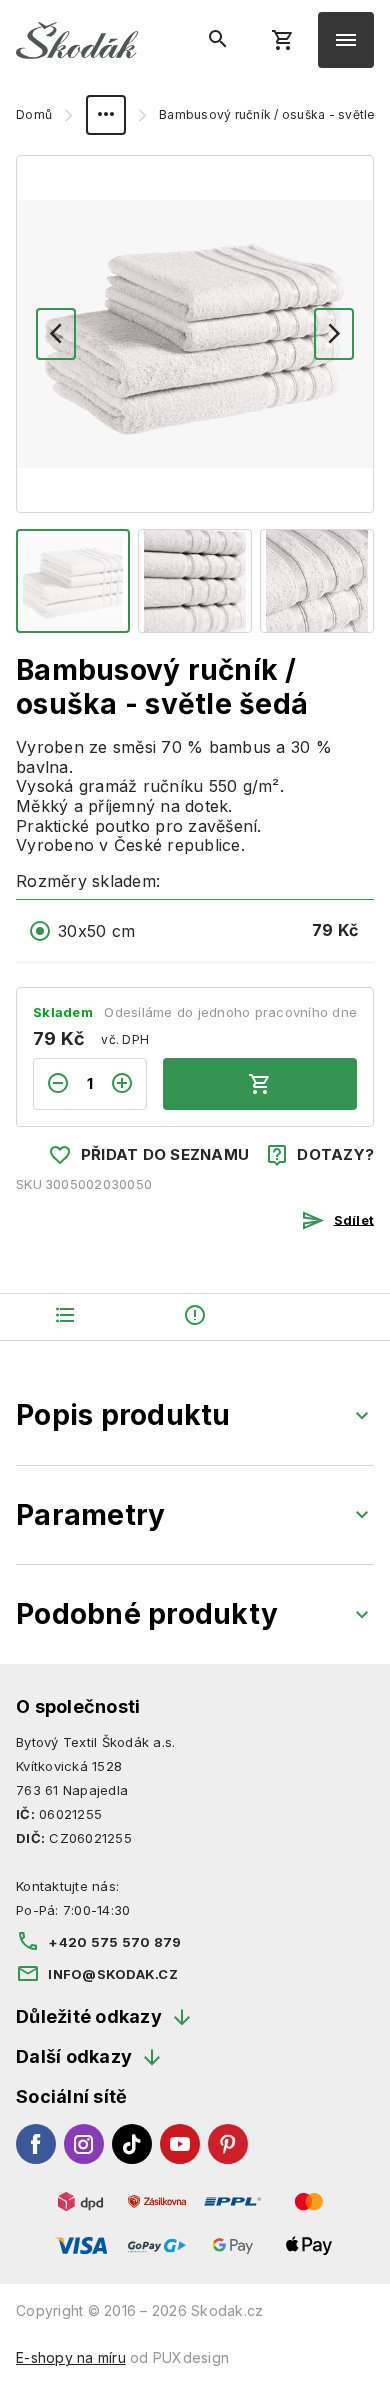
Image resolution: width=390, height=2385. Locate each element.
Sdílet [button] (354, 1219)
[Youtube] (180, 2144)
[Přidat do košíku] (260, 1084)
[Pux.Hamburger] (346, 40)
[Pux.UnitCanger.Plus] (128, 1084)
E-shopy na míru (71, 2357)
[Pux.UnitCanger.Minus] (52, 1084)
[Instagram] (84, 2144)
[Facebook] (36, 2144)
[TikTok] (132, 2144)
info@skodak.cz (113, 1974)
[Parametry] (195, 1317)
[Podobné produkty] (325, 1317)
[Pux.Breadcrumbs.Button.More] (106, 115)
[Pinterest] (228, 2144)
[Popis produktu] (65, 1317)
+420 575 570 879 (114, 1942)
